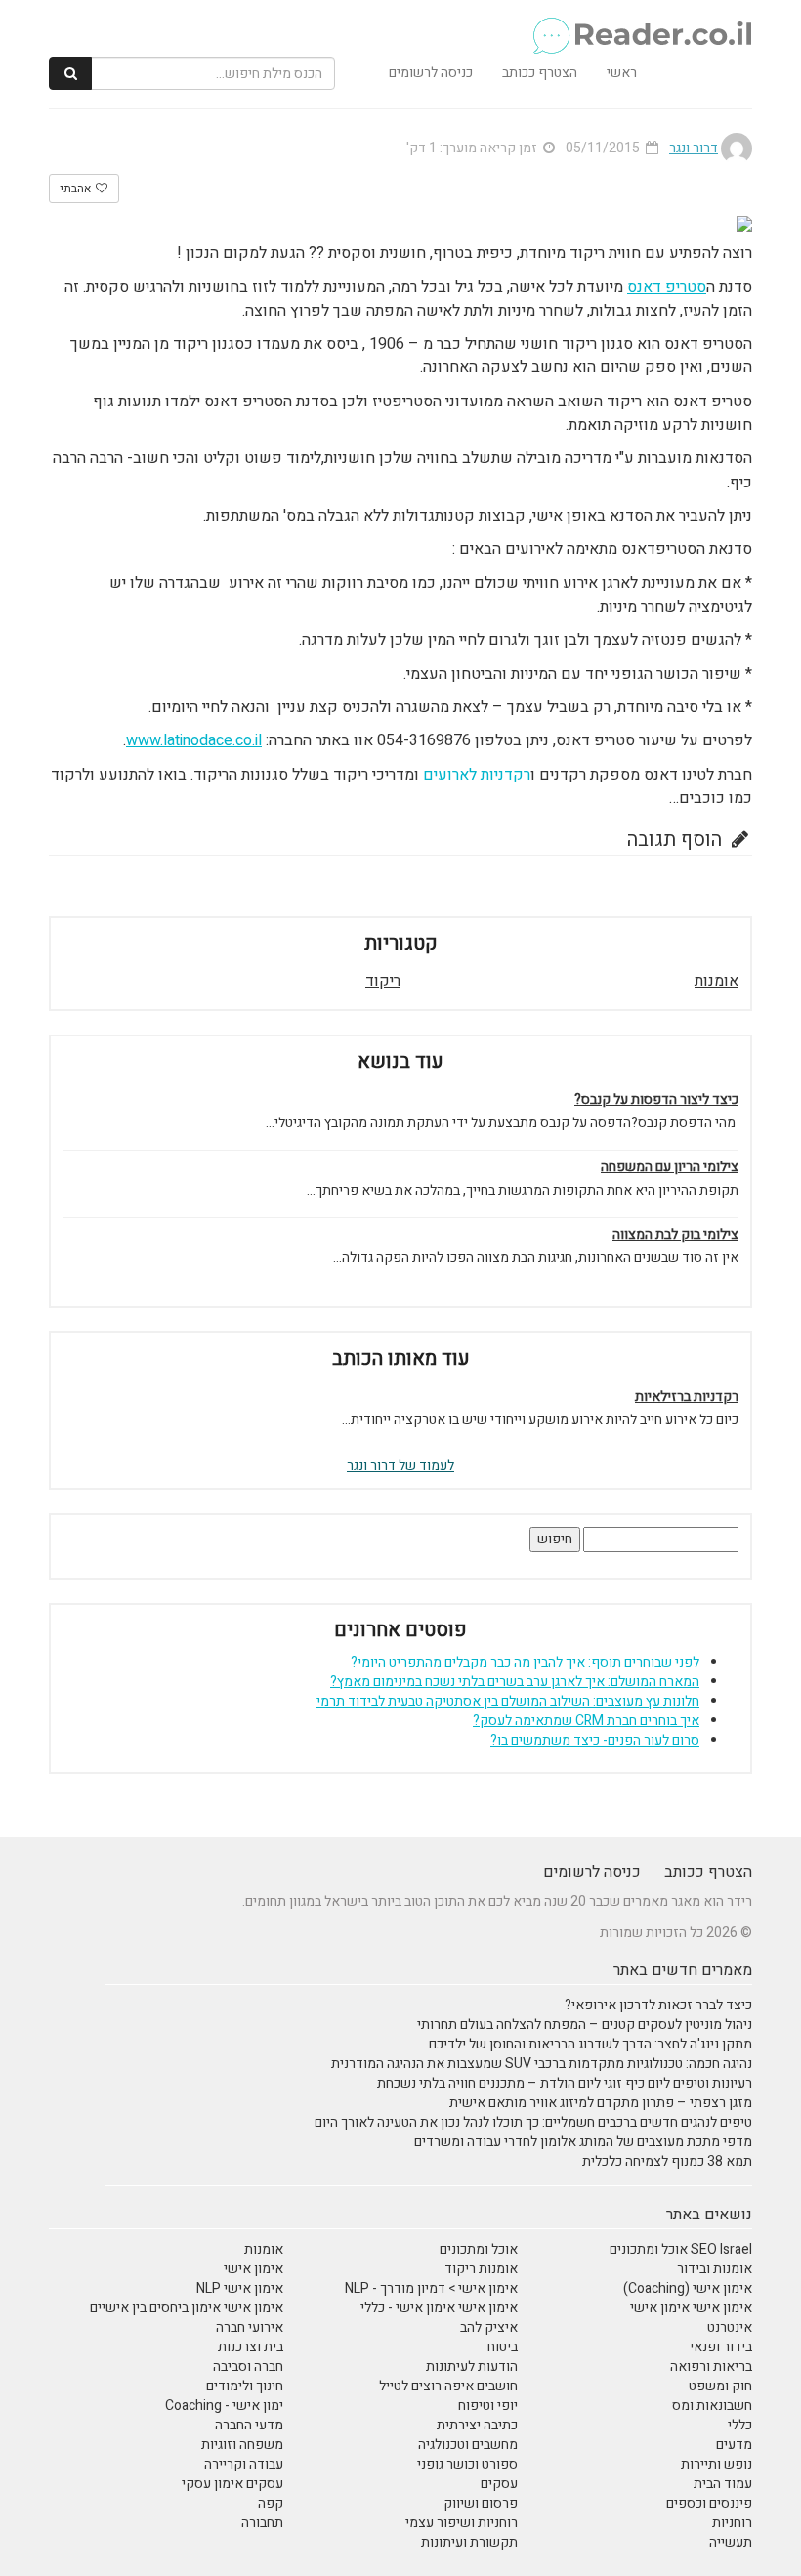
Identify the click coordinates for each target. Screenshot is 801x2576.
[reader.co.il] (641, 24)
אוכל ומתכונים (479, 2249)
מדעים (734, 2445)
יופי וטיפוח (488, 2406)
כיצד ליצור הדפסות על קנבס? (656, 1100)
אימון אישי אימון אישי (691, 2308)
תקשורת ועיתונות (469, 2542)
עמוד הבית (723, 2484)
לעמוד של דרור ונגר (400, 1466)
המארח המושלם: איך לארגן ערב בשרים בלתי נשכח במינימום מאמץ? (515, 1682)
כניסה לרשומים (431, 73)
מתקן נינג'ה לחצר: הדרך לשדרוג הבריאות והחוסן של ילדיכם (590, 2044)
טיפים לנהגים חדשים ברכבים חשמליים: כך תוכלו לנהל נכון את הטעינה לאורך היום (533, 2122)
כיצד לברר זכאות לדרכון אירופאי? (658, 2005)
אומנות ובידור (715, 2269)
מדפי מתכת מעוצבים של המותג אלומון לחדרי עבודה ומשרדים (583, 2142)
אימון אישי (253, 2269)
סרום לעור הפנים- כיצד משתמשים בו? (595, 1740)
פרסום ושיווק (481, 2503)
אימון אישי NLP (240, 2288)
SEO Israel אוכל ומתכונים (681, 2249)
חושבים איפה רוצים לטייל (448, 2386)
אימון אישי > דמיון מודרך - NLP (431, 2288)
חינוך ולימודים (245, 2386)
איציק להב (489, 2327)
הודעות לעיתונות (472, 2366)
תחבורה (262, 2523)
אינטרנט (730, 2327)
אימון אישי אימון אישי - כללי (439, 2308)
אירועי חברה (250, 2327)
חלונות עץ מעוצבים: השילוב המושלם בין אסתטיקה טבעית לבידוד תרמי (508, 1701)
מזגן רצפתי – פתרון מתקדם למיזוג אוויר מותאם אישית (601, 2103)
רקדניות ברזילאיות (687, 1397)
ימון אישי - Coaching (224, 2406)
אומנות (717, 981)
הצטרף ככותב (540, 73)
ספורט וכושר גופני (467, 2464)
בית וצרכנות (251, 2347)
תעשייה (731, 2542)
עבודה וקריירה (244, 2464)
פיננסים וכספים (709, 2503)
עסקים (499, 2484)
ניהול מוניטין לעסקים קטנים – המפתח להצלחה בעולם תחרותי (585, 2025)
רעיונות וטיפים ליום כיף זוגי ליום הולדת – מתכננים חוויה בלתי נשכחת (565, 2083)
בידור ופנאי (721, 2347)
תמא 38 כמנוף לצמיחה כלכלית (667, 2161)
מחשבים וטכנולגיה (468, 2445)
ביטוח (503, 2347)
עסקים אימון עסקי (232, 2484)
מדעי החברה (249, 2425)
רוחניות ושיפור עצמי (462, 2523)
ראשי (622, 73)
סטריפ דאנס (667, 287)
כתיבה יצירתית (477, 2425)
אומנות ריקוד (481, 2269)
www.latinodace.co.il (194, 740)
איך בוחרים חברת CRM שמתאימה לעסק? (586, 1721)
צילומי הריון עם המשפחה (670, 1167)
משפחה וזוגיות (242, 2445)
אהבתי (77, 189)
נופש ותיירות (717, 2464)
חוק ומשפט (720, 2386)
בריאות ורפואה (711, 2366)
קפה (271, 2503)
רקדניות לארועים (475, 775)
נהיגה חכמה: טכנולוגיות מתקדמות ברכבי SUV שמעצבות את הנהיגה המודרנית (542, 2064)
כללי (740, 2425)
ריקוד (383, 981)
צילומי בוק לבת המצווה (675, 1235)
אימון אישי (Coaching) (688, 2288)
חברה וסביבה (248, 2366)
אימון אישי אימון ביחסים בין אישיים (187, 2308)
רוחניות (732, 2523)
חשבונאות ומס (712, 2406)
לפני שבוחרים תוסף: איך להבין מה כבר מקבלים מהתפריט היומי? (525, 1662)
